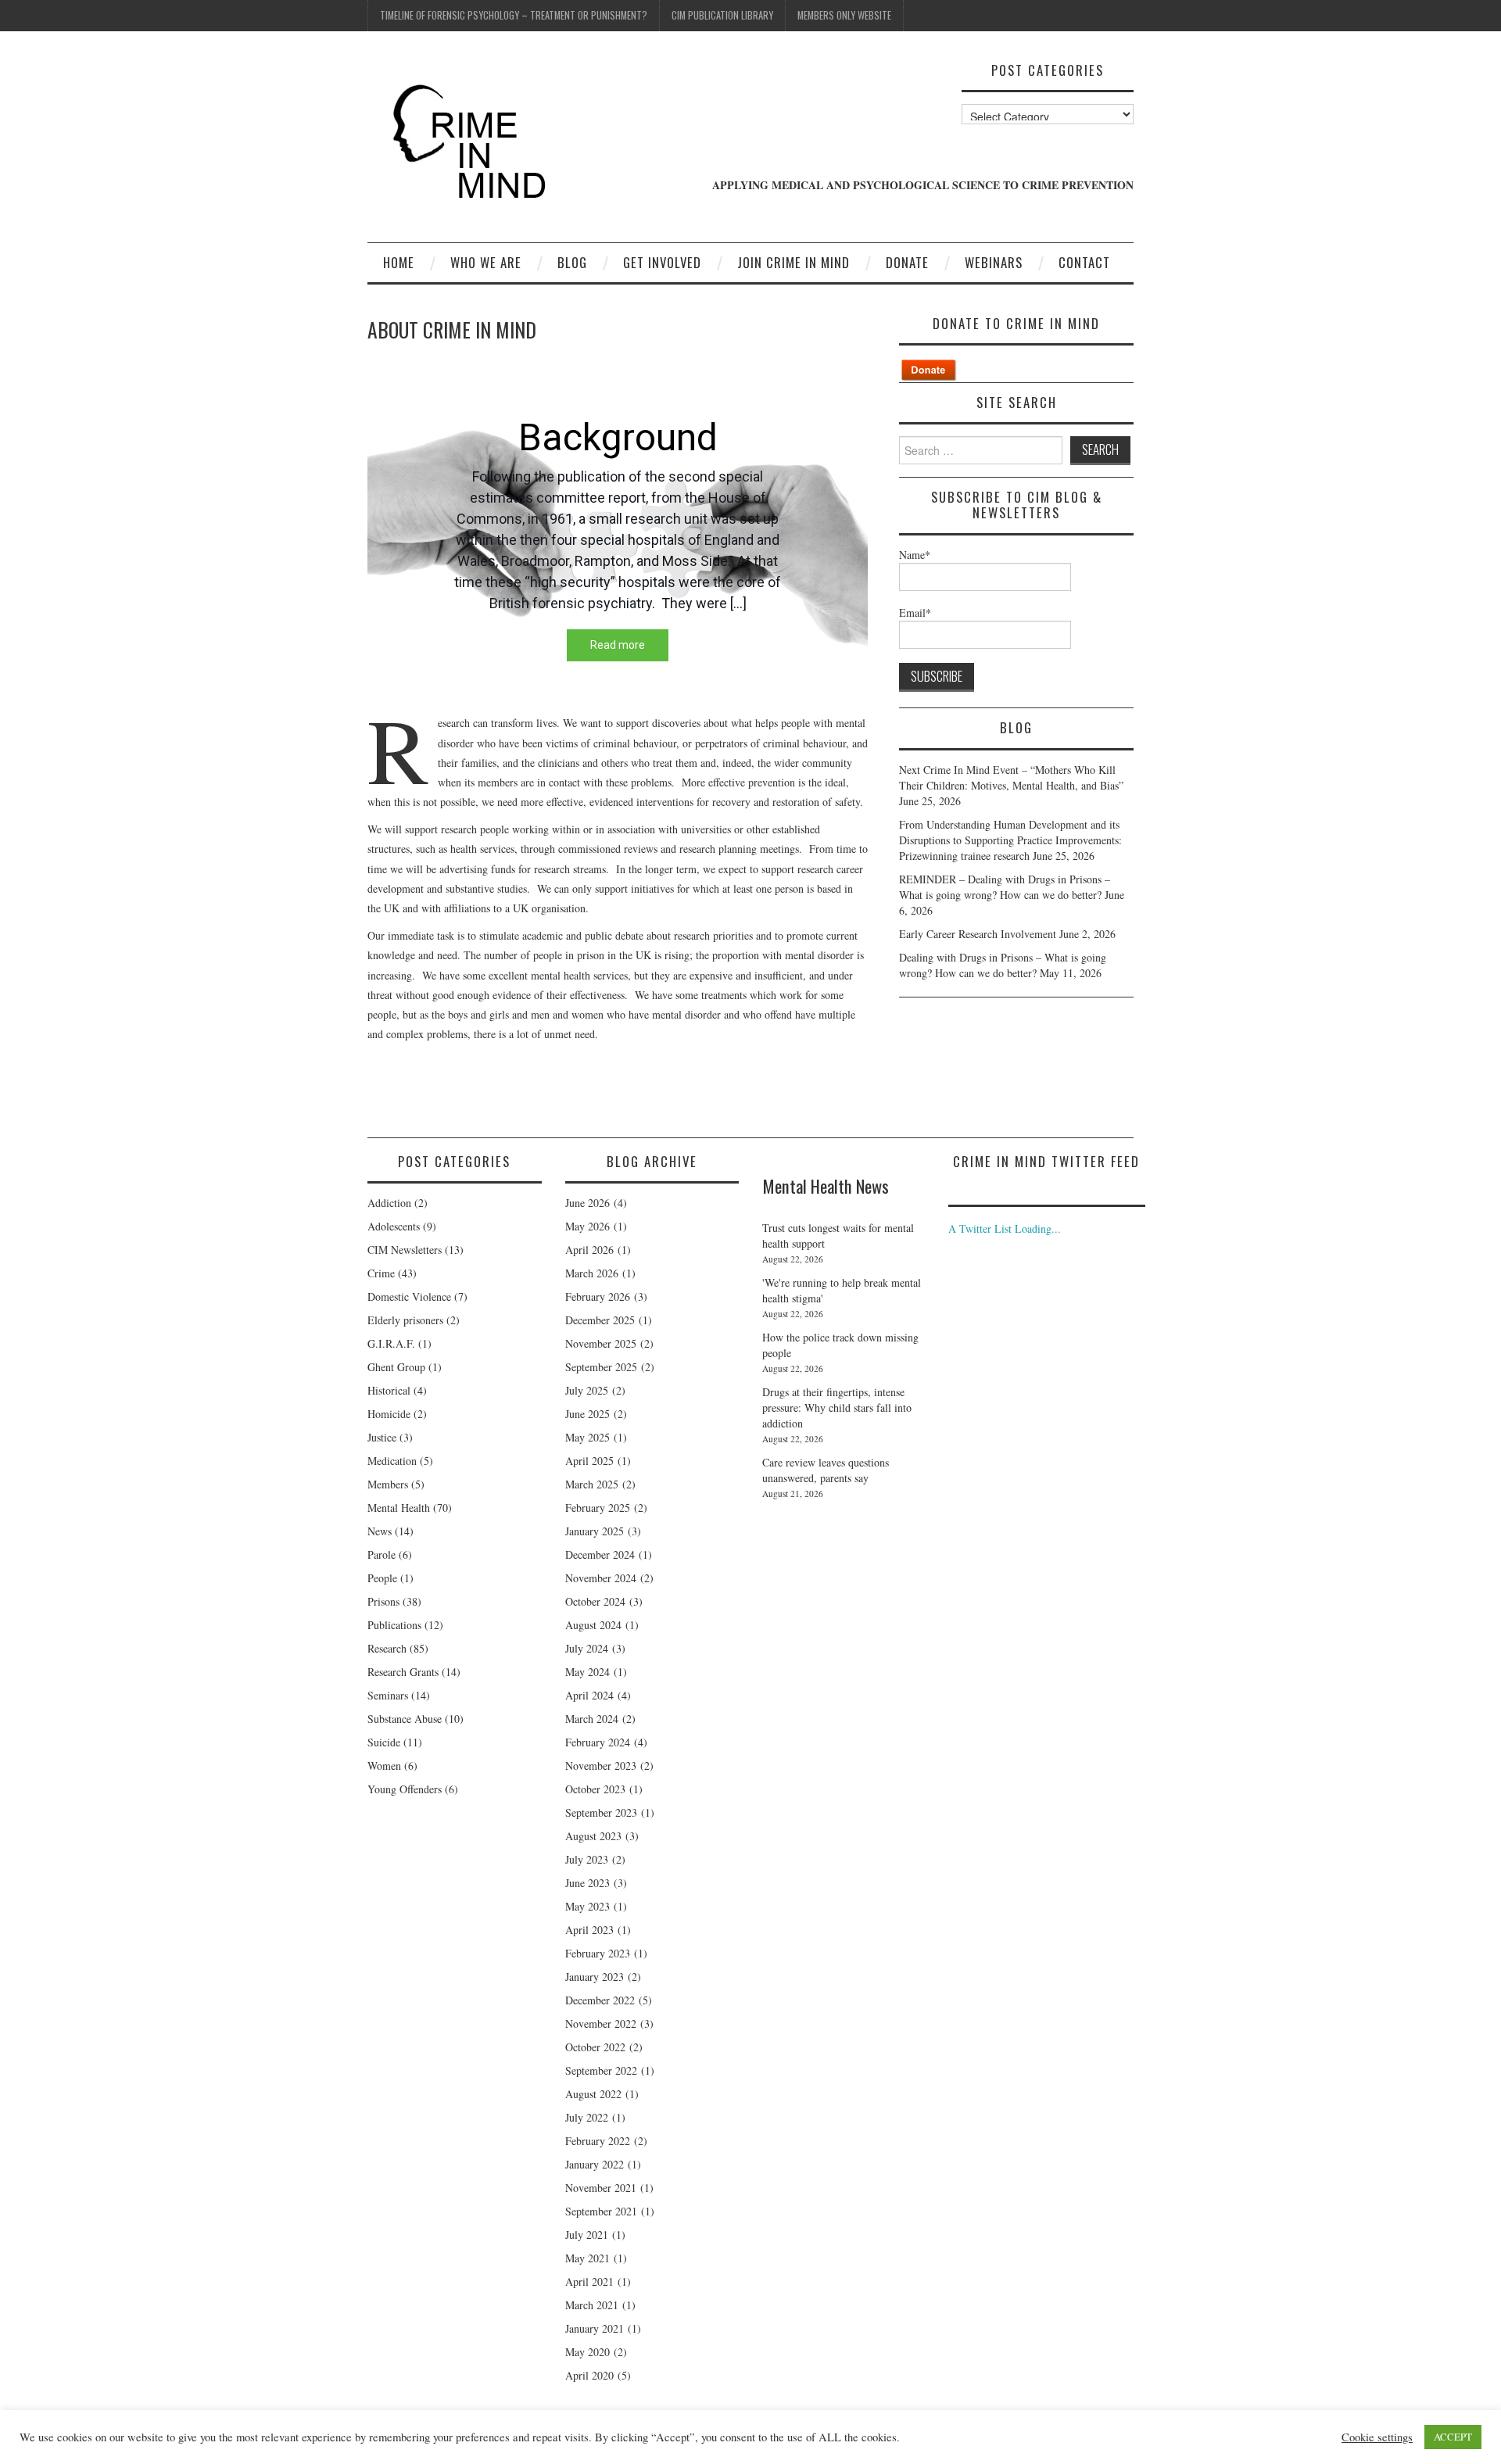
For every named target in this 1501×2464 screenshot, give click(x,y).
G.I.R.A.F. (391, 1343)
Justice (382, 1437)
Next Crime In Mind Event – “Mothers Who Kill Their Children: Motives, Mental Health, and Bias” (1011, 777)
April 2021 (589, 2281)
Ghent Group (396, 1367)
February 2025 (598, 1508)
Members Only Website (844, 15)
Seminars (388, 1695)
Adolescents (394, 1226)
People (382, 1578)
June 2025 (588, 1414)
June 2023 (588, 1883)
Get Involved (662, 262)
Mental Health (399, 1508)
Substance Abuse (405, 1719)
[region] (618, 535)
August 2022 (593, 2094)
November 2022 (601, 2023)
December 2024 (600, 1554)
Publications (394, 1625)
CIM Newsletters (405, 1250)
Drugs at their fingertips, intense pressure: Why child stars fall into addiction (837, 1407)
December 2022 (600, 2000)
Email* (915, 612)
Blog (572, 262)
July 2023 (587, 1859)
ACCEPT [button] (1453, 2437)
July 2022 (587, 2117)
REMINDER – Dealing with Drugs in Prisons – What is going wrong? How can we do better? (1005, 887)
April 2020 (589, 2375)
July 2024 (587, 1648)
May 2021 (588, 2258)
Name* (915, 555)
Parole (382, 1554)
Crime (381, 1273)
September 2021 (601, 2211)
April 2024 (589, 1695)
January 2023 (595, 1977)
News (380, 1531)
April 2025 (589, 1461)
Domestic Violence (409, 1296)
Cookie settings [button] (1377, 2437)
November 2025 (601, 1343)
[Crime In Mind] (475, 143)
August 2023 (593, 1836)
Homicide (389, 1414)
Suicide (384, 1742)
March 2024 (592, 1719)
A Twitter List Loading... (1005, 1228)
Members (388, 1484)
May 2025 (588, 1437)
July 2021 (587, 2235)
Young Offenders (405, 1789)
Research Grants (403, 1672)
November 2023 (601, 1766)
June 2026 (588, 1203)
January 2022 (595, 2164)
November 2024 (601, 1578)
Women (384, 1766)
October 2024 (595, 1601)
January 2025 (595, 1531)
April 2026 (589, 1250)
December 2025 (600, 1320)
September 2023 (601, 1812)
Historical (389, 1390)
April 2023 (589, 1930)
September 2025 (601, 1367)
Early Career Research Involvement (978, 934)
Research (387, 1648)
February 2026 (598, 1296)
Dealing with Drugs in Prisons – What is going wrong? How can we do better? (1003, 965)
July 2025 (587, 1390)
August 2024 (593, 1625)
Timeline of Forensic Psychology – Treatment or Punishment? (514, 15)
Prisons (383, 1601)
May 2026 (588, 1226)
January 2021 (595, 2328)
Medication (392, 1461)
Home (399, 262)
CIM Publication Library (722, 15)
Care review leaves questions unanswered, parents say (826, 1470)
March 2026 (592, 1273)
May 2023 (588, 1906)
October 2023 (595, 1789)
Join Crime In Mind (793, 262)
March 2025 (592, 1484)
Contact (1084, 262)
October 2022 (595, 2047)
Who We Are (486, 262)
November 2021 (601, 2188)
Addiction (389, 1203)
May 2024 (588, 1672)
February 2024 (598, 1742)
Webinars (994, 262)
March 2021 (592, 2305)
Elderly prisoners (405, 1320)
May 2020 (588, 2352)
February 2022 (598, 2141)
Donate (907, 262)
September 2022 (601, 2070)
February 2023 (598, 1953)
